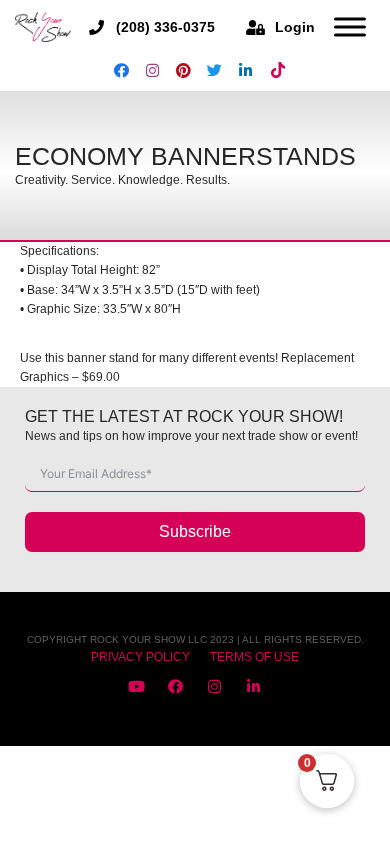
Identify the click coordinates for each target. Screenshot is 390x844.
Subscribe (195, 531)
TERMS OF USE (254, 657)
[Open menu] (350, 27)
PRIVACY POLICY (140, 657)
